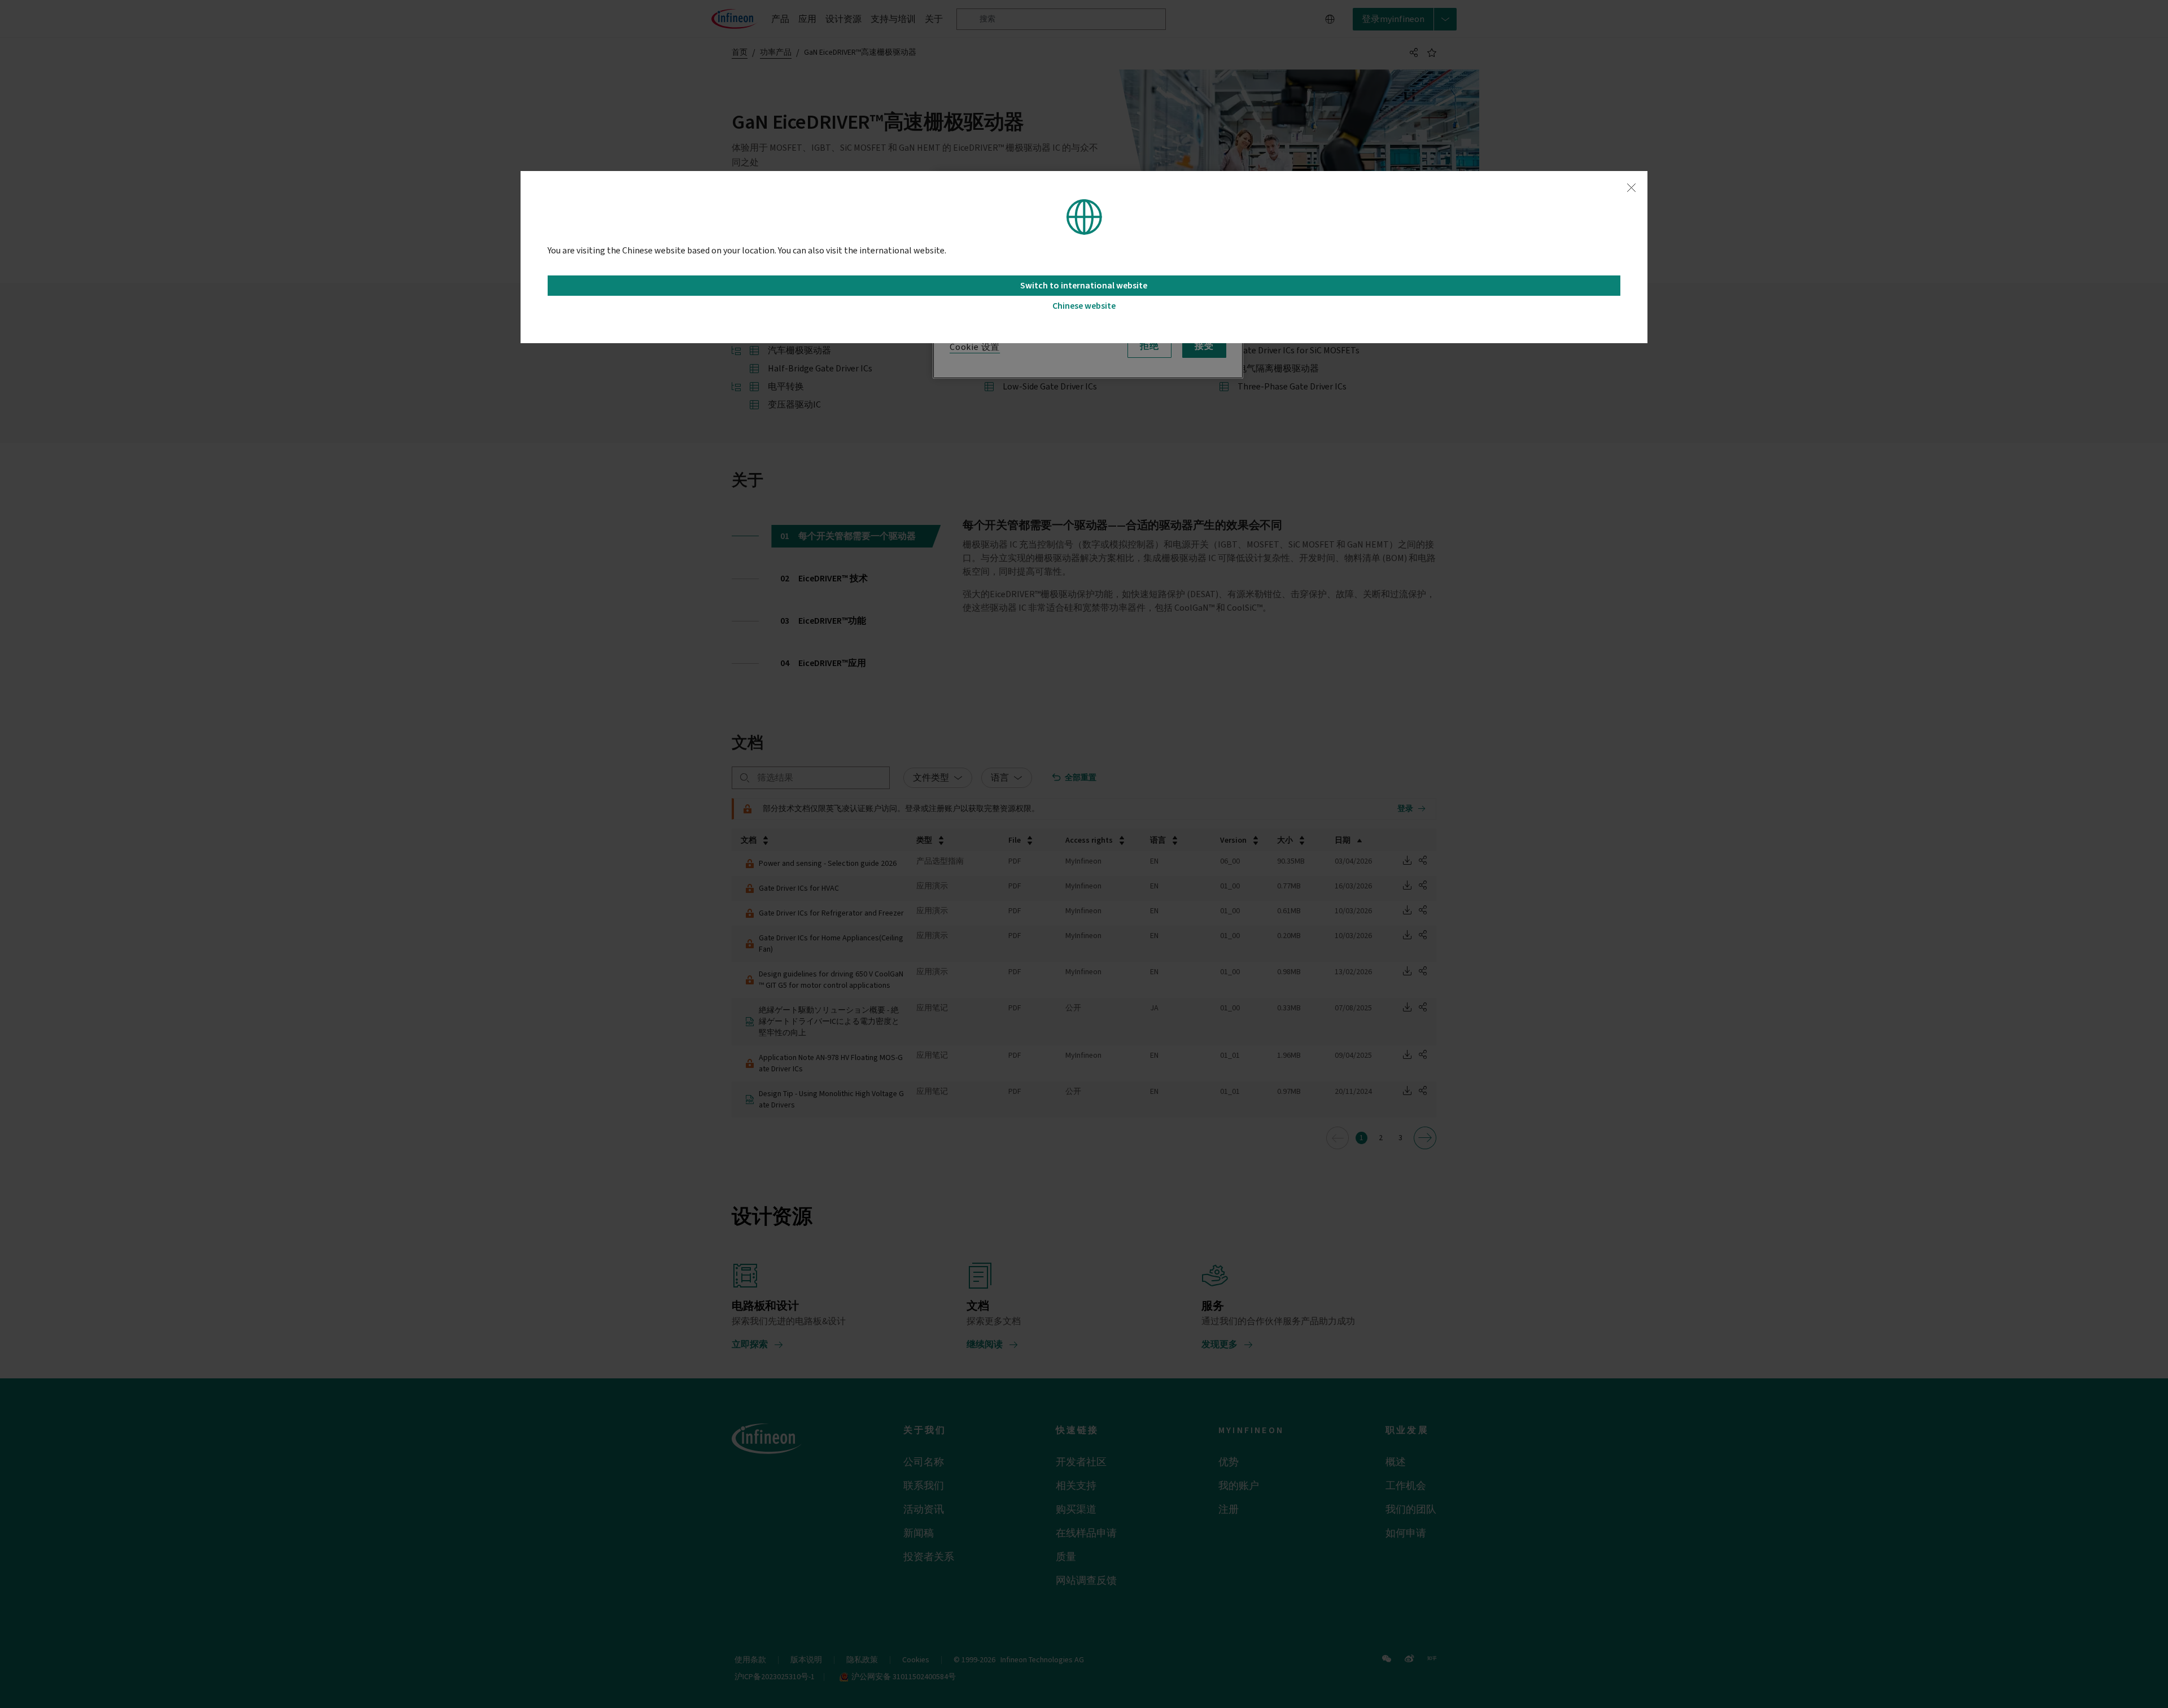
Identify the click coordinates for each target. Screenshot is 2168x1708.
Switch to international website (1084, 286)
